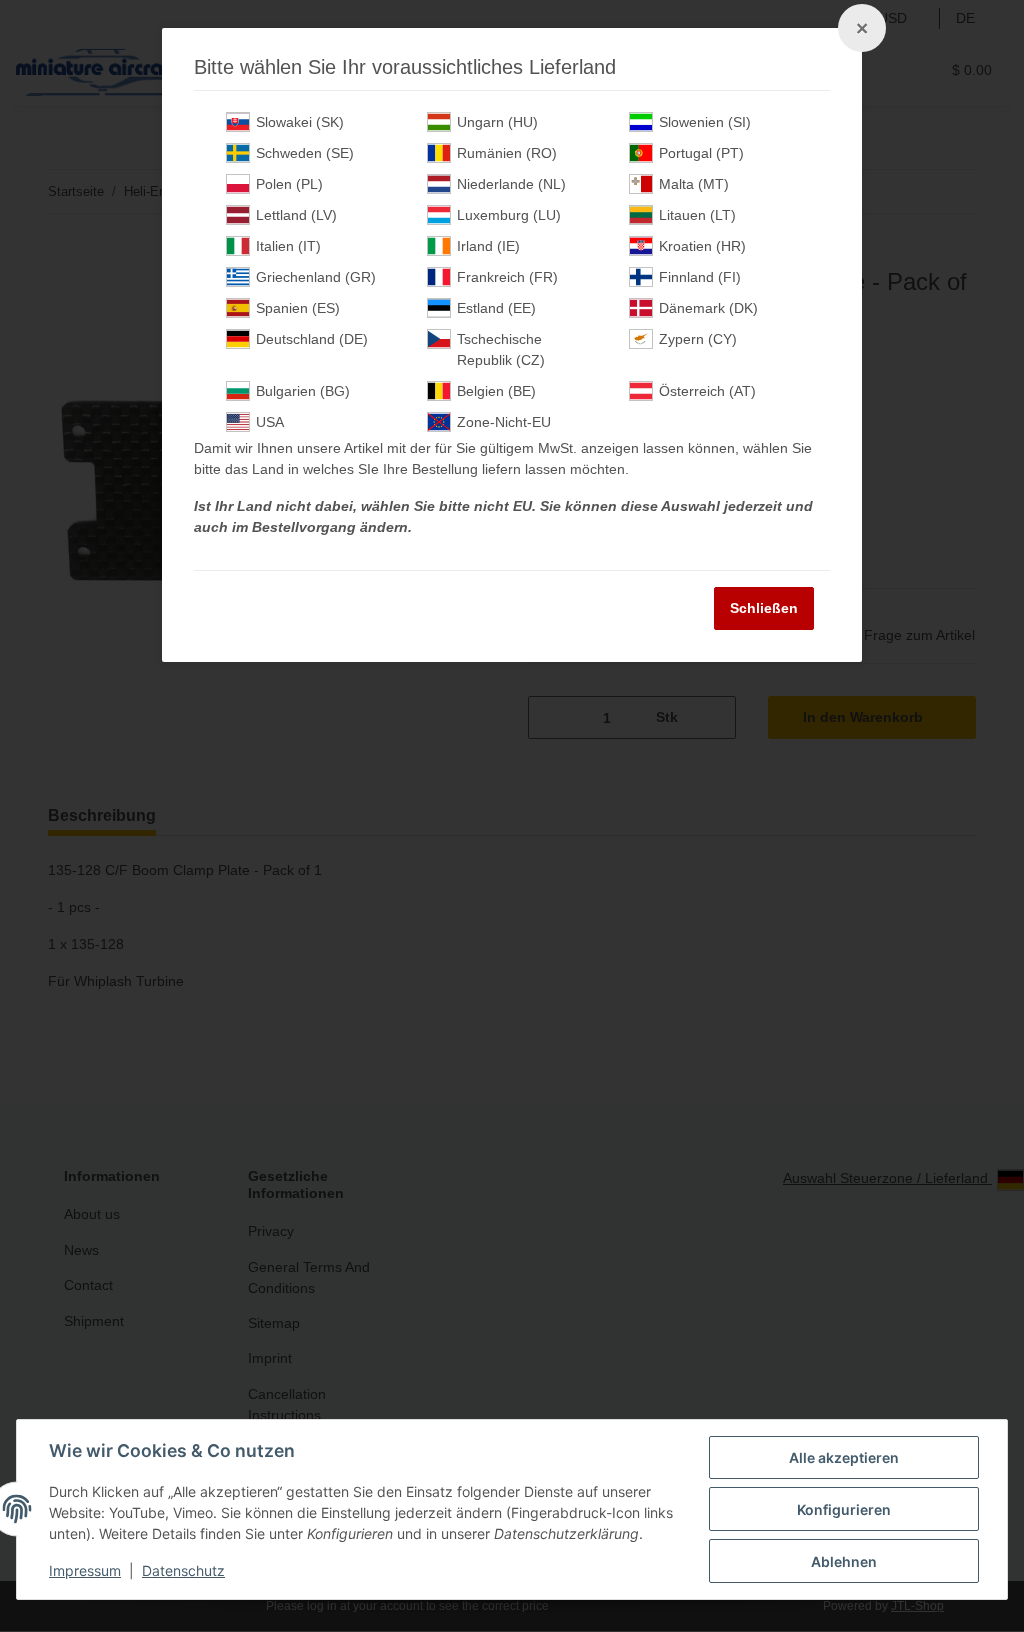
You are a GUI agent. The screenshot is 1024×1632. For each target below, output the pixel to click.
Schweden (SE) (305, 153)
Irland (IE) (488, 246)
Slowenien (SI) (705, 122)
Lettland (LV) (296, 215)
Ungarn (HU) (497, 122)
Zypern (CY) (698, 339)
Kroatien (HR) (702, 246)
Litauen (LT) (697, 215)
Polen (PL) (289, 184)
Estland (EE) (496, 308)
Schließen (764, 608)
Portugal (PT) (701, 153)
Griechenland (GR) (316, 277)
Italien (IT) (288, 246)
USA (270, 422)
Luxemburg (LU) (509, 215)
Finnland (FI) (700, 277)
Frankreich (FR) (507, 277)
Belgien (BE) (496, 391)
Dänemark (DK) (708, 308)
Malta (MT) (694, 184)
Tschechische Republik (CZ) (501, 349)
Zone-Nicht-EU (504, 422)
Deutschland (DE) (312, 339)
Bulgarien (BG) (303, 391)
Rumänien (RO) (507, 153)
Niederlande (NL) (511, 184)
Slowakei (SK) (300, 122)
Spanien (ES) (298, 308)
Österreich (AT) (707, 391)
